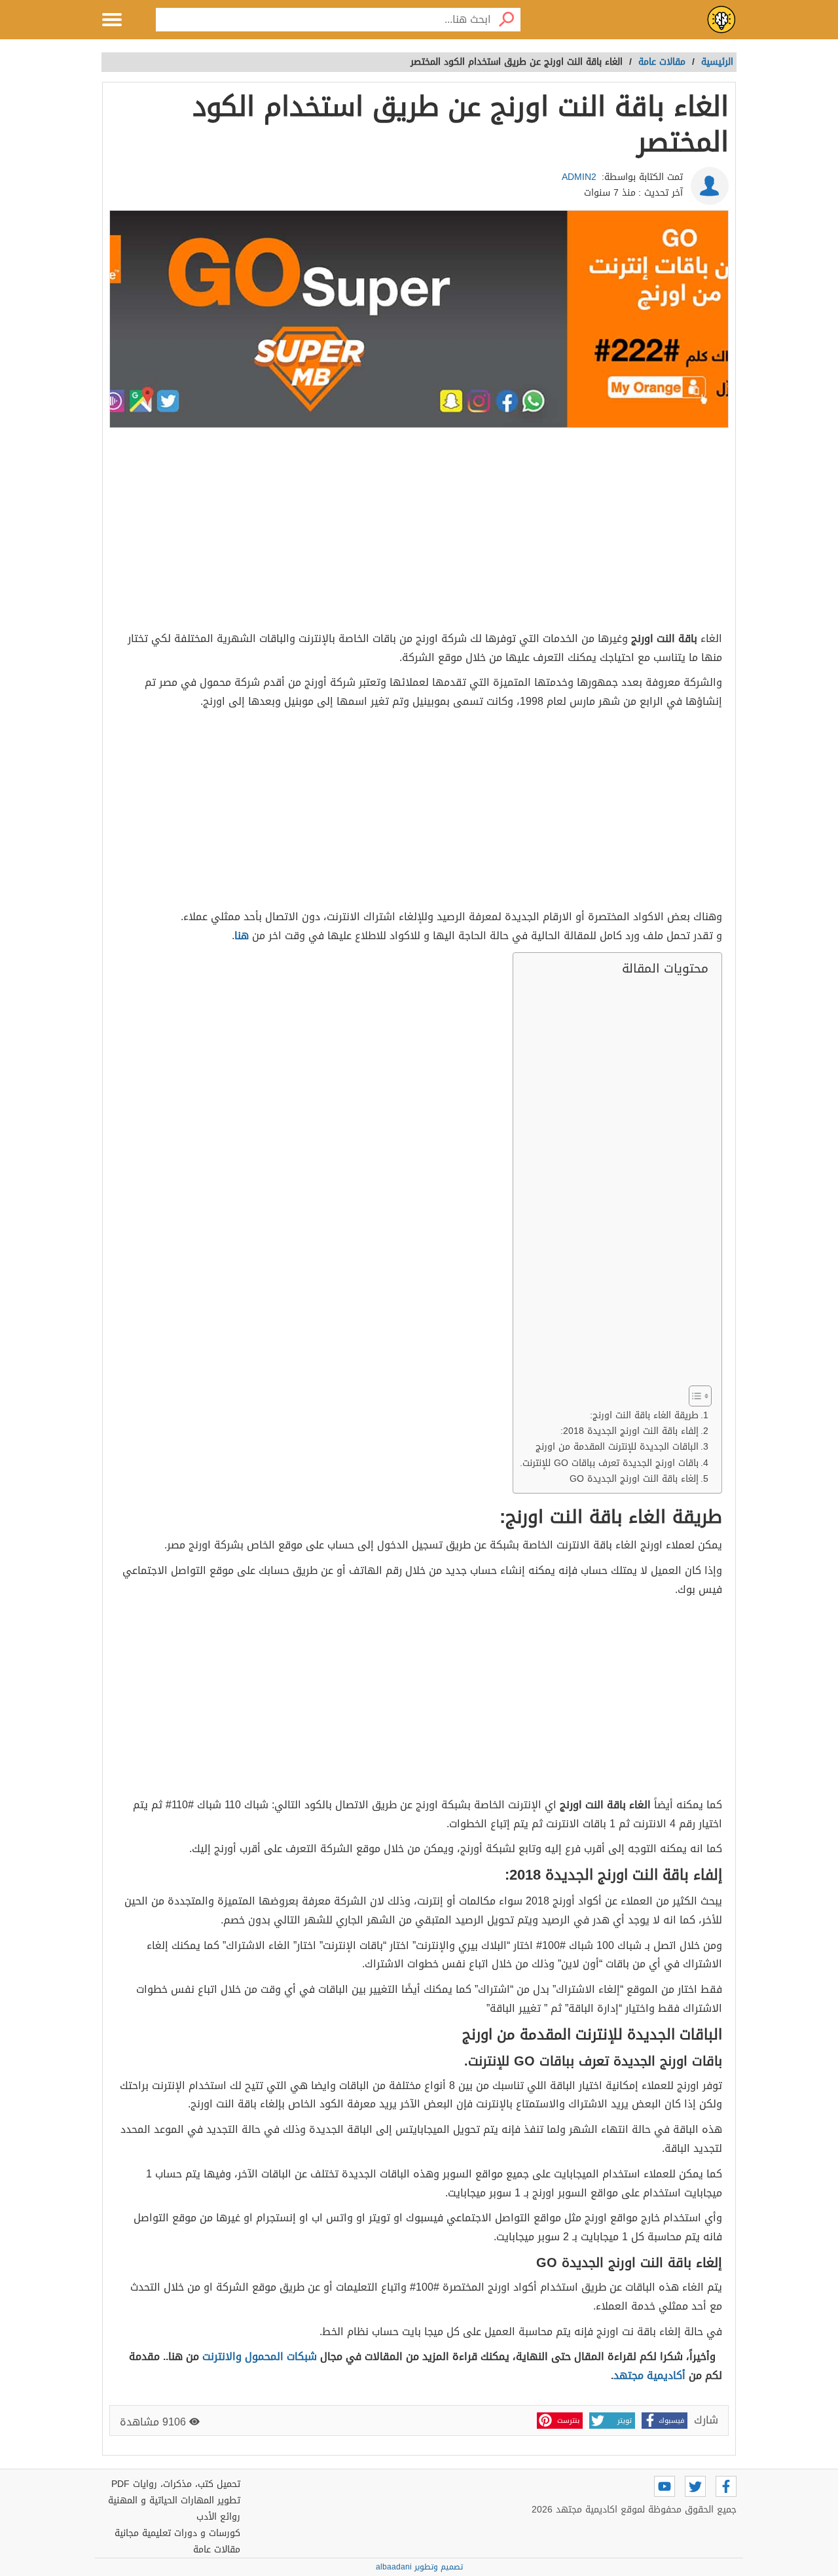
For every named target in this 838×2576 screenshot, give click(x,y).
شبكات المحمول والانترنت (260, 2356)
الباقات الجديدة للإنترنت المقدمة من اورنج (617, 1447)
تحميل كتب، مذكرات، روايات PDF (176, 2484)
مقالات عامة (217, 2549)
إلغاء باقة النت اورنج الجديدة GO (634, 1479)
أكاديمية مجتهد (649, 2375)
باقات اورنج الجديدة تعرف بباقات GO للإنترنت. (609, 1463)
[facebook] (726, 2486)
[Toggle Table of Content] (694, 1396)
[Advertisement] (419, 531)
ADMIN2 (579, 177)
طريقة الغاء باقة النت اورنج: (644, 1415)
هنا (242, 936)
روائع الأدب (218, 2517)
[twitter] (695, 2486)
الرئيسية (717, 62)
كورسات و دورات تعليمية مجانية (177, 2533)
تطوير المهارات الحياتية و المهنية (174, 2500)
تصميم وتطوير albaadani (419, 2567)
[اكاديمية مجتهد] (721, 20)
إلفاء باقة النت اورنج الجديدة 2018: (629, 1431)
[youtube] (665, 2486)
